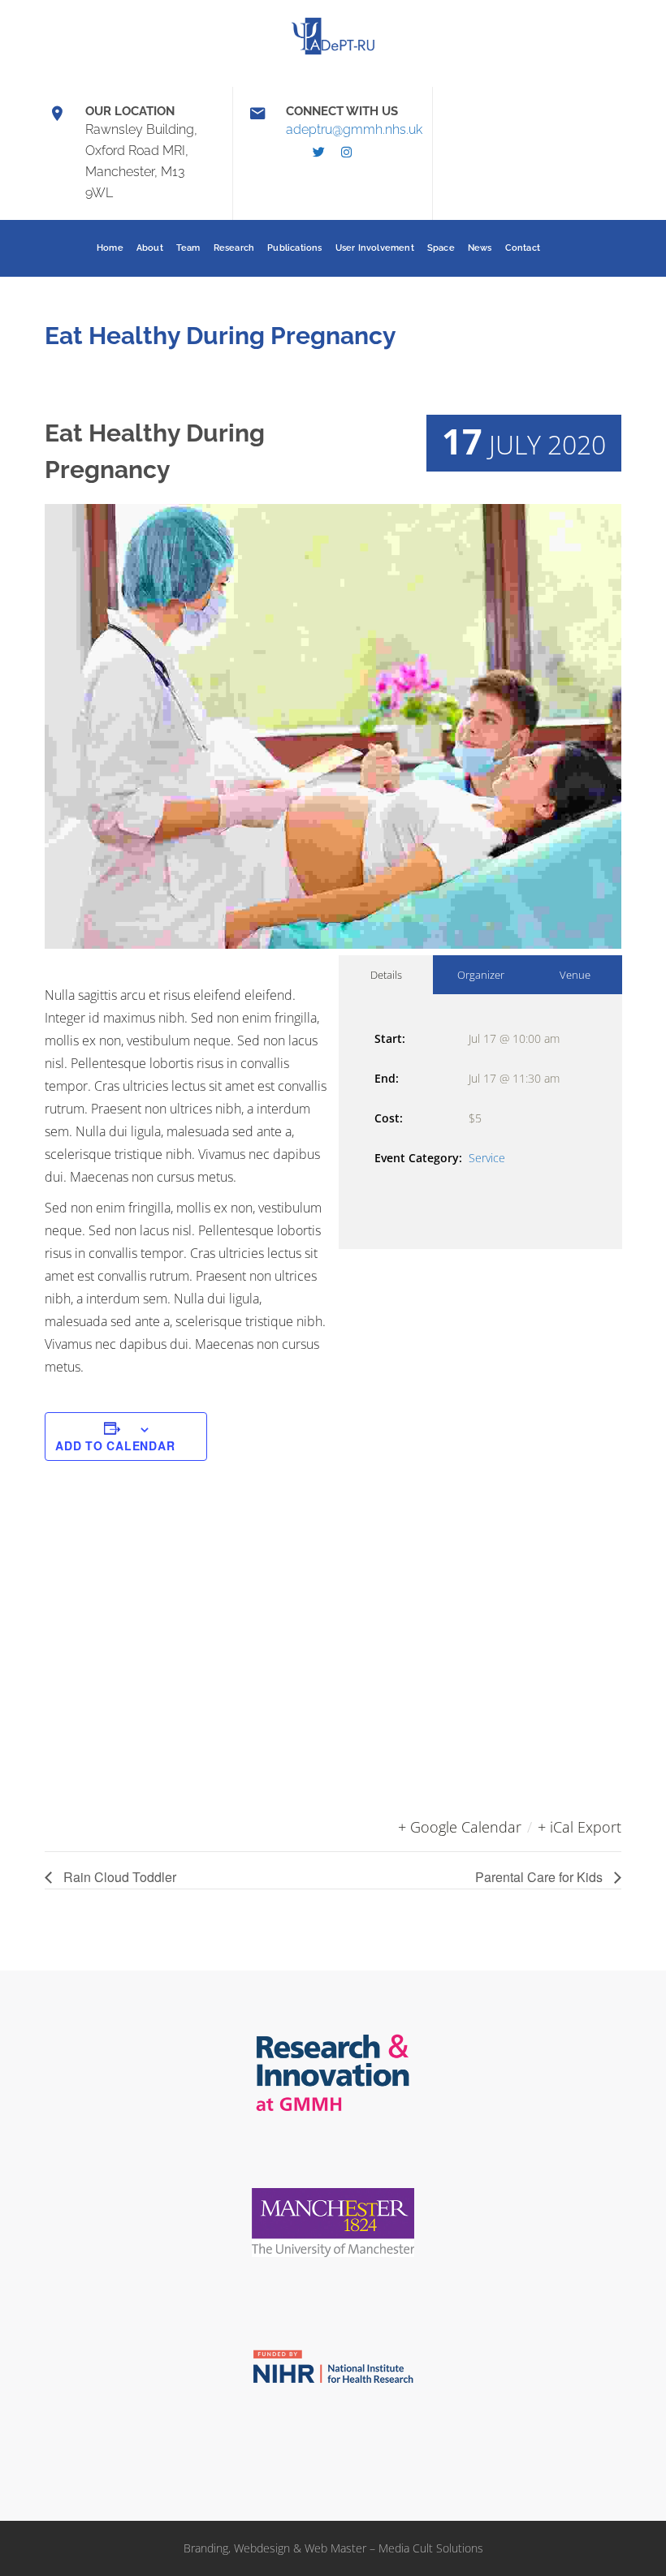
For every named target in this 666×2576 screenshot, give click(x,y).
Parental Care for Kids (541, 1877)
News (480, 248)
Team (188, 248)
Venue (575, 975)
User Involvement (375, 248)
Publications (294, 248)
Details (386, 975)
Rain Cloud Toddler (118, 1877)
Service (487, 1158)
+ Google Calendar (460, 1827)
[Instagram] (347, 153)
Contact (523, 248)
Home (110, 248)
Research (234, 248)
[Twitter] (319, 153)
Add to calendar (115, 1445)
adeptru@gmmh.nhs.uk (354, 129)
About (150, 248)
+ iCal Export (580, 1827)
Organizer (481, 975)
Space (441, 248)
